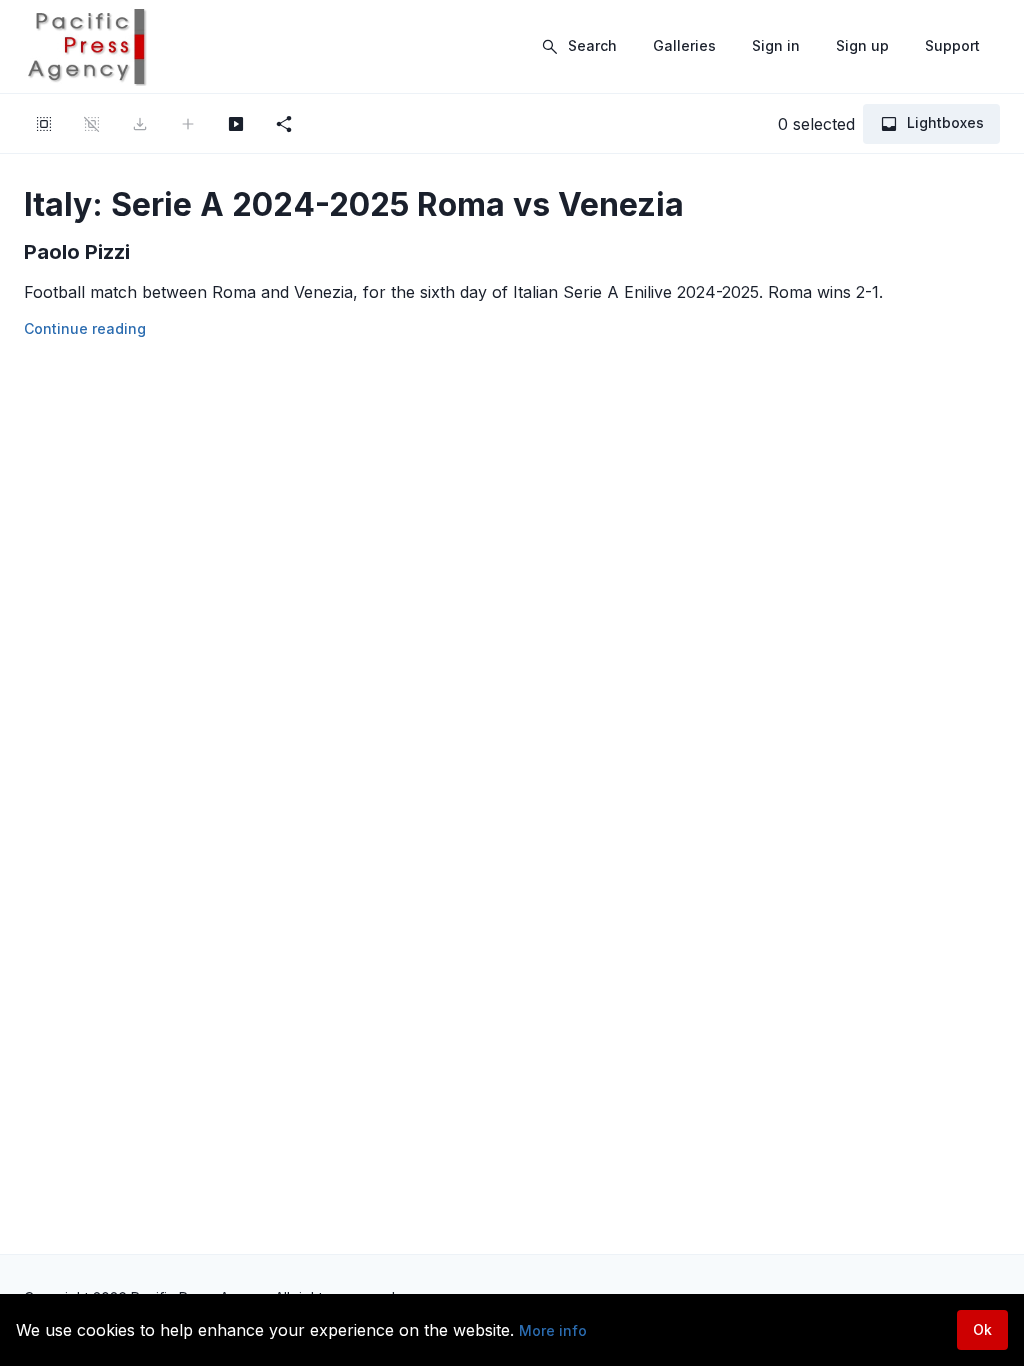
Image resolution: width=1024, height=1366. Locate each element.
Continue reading (85, 328)
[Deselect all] (92, 124)
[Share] (284, 124)
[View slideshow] (236, 124)
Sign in (776, 45)
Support (952, 45)
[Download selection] (140, 124)
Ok (982, 1329)
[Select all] (44, 124)
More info (553, 1330)
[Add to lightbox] (188, 124)
